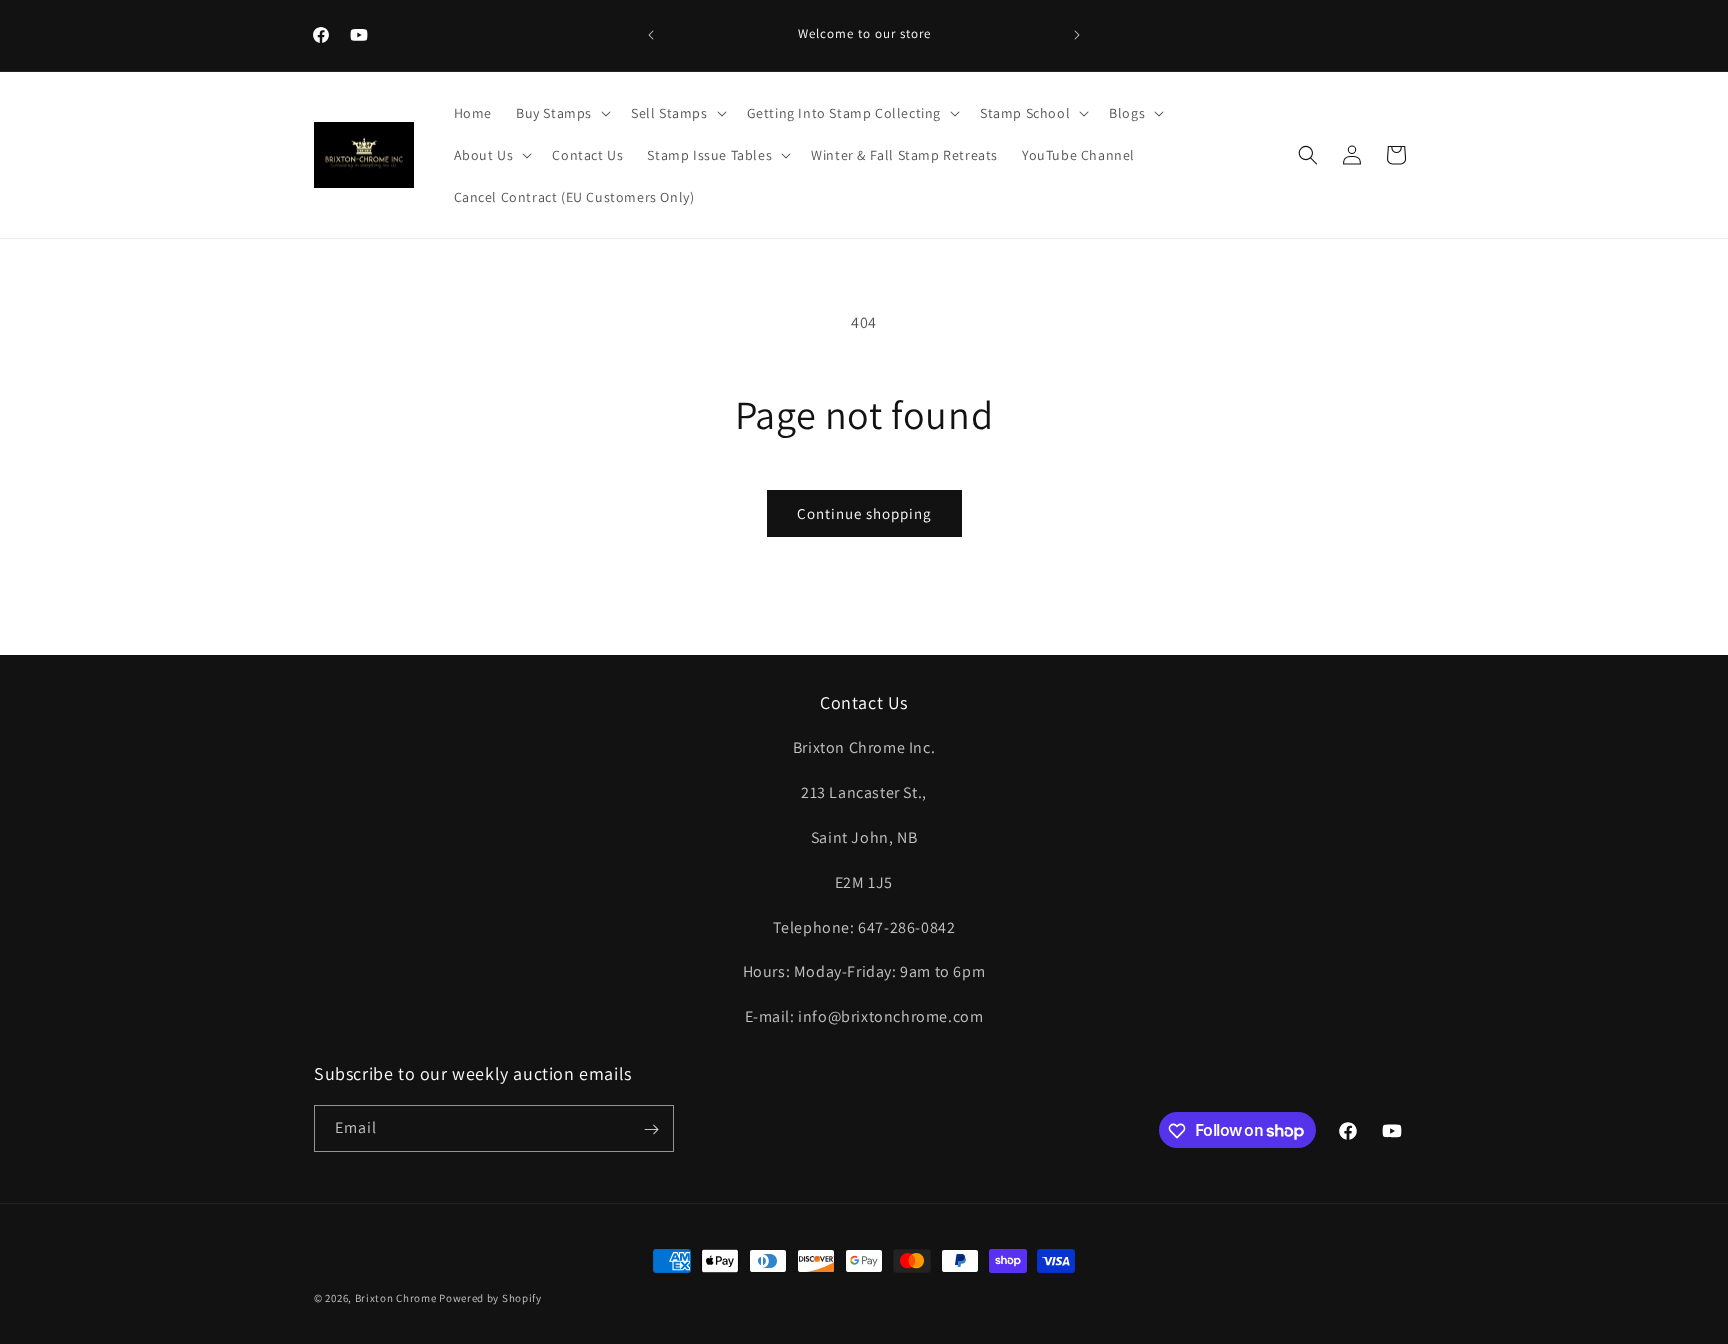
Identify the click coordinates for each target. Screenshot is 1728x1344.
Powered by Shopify (490, 1298)
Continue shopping (864, 513)
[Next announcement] (1077, 35)
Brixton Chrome (396, 1298)
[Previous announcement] (651, 35)
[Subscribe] (651, 1129)
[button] (561, 113)
